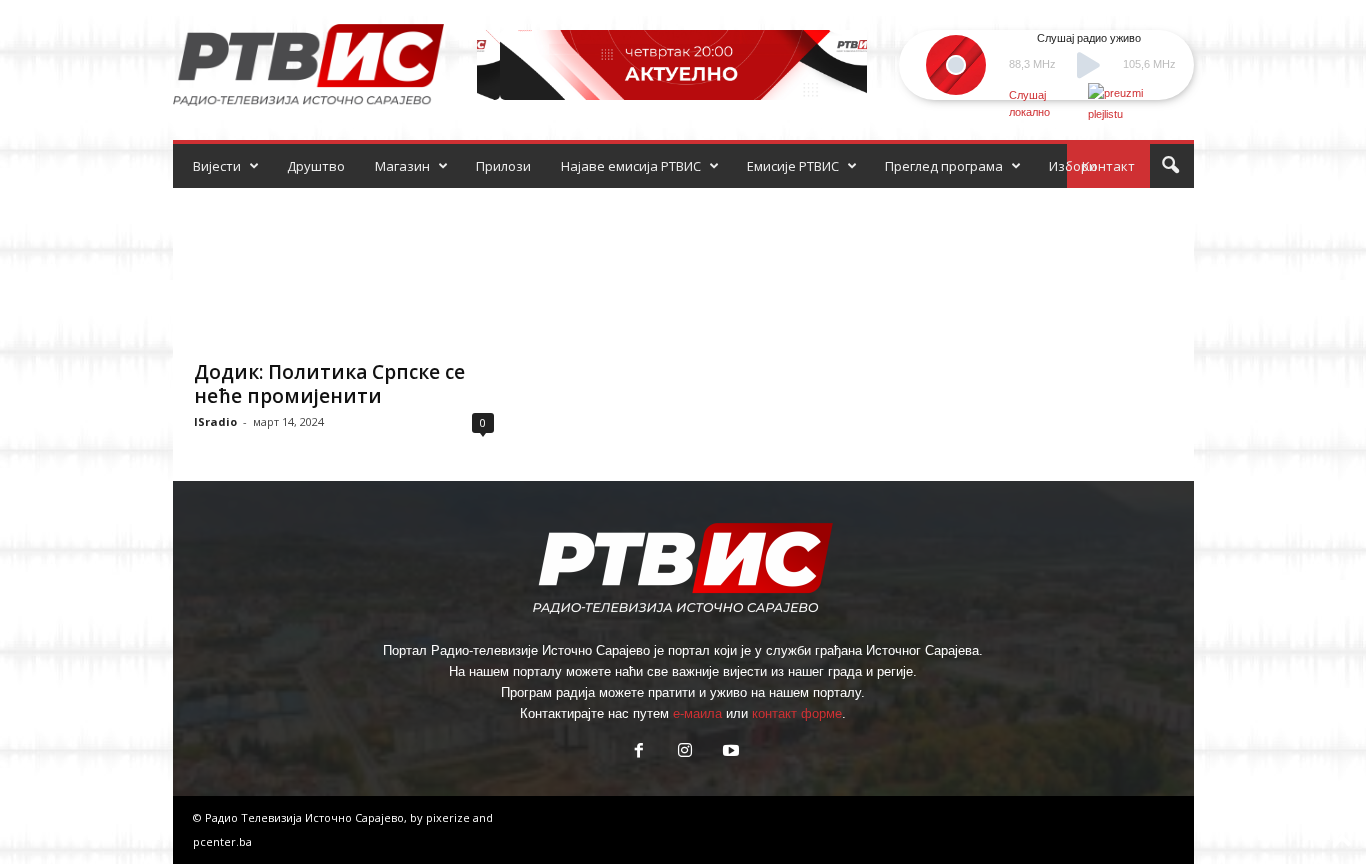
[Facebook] (639, 752)
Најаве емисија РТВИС (631, 166)
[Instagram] (685, 752)
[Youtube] (729, 752)
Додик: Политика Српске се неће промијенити (329, 384)
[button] (1170, 166)
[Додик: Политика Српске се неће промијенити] (344, 268)
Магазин (402, 166)
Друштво (316, 166)
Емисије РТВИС (793, 166)
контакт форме (797, 713)
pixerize (449, 817)
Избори (1073, 166)
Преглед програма (944, 166)
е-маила (697, 713)
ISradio (215, 421)
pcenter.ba (222, 841)
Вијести (217, 166)
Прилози (503, 166)
